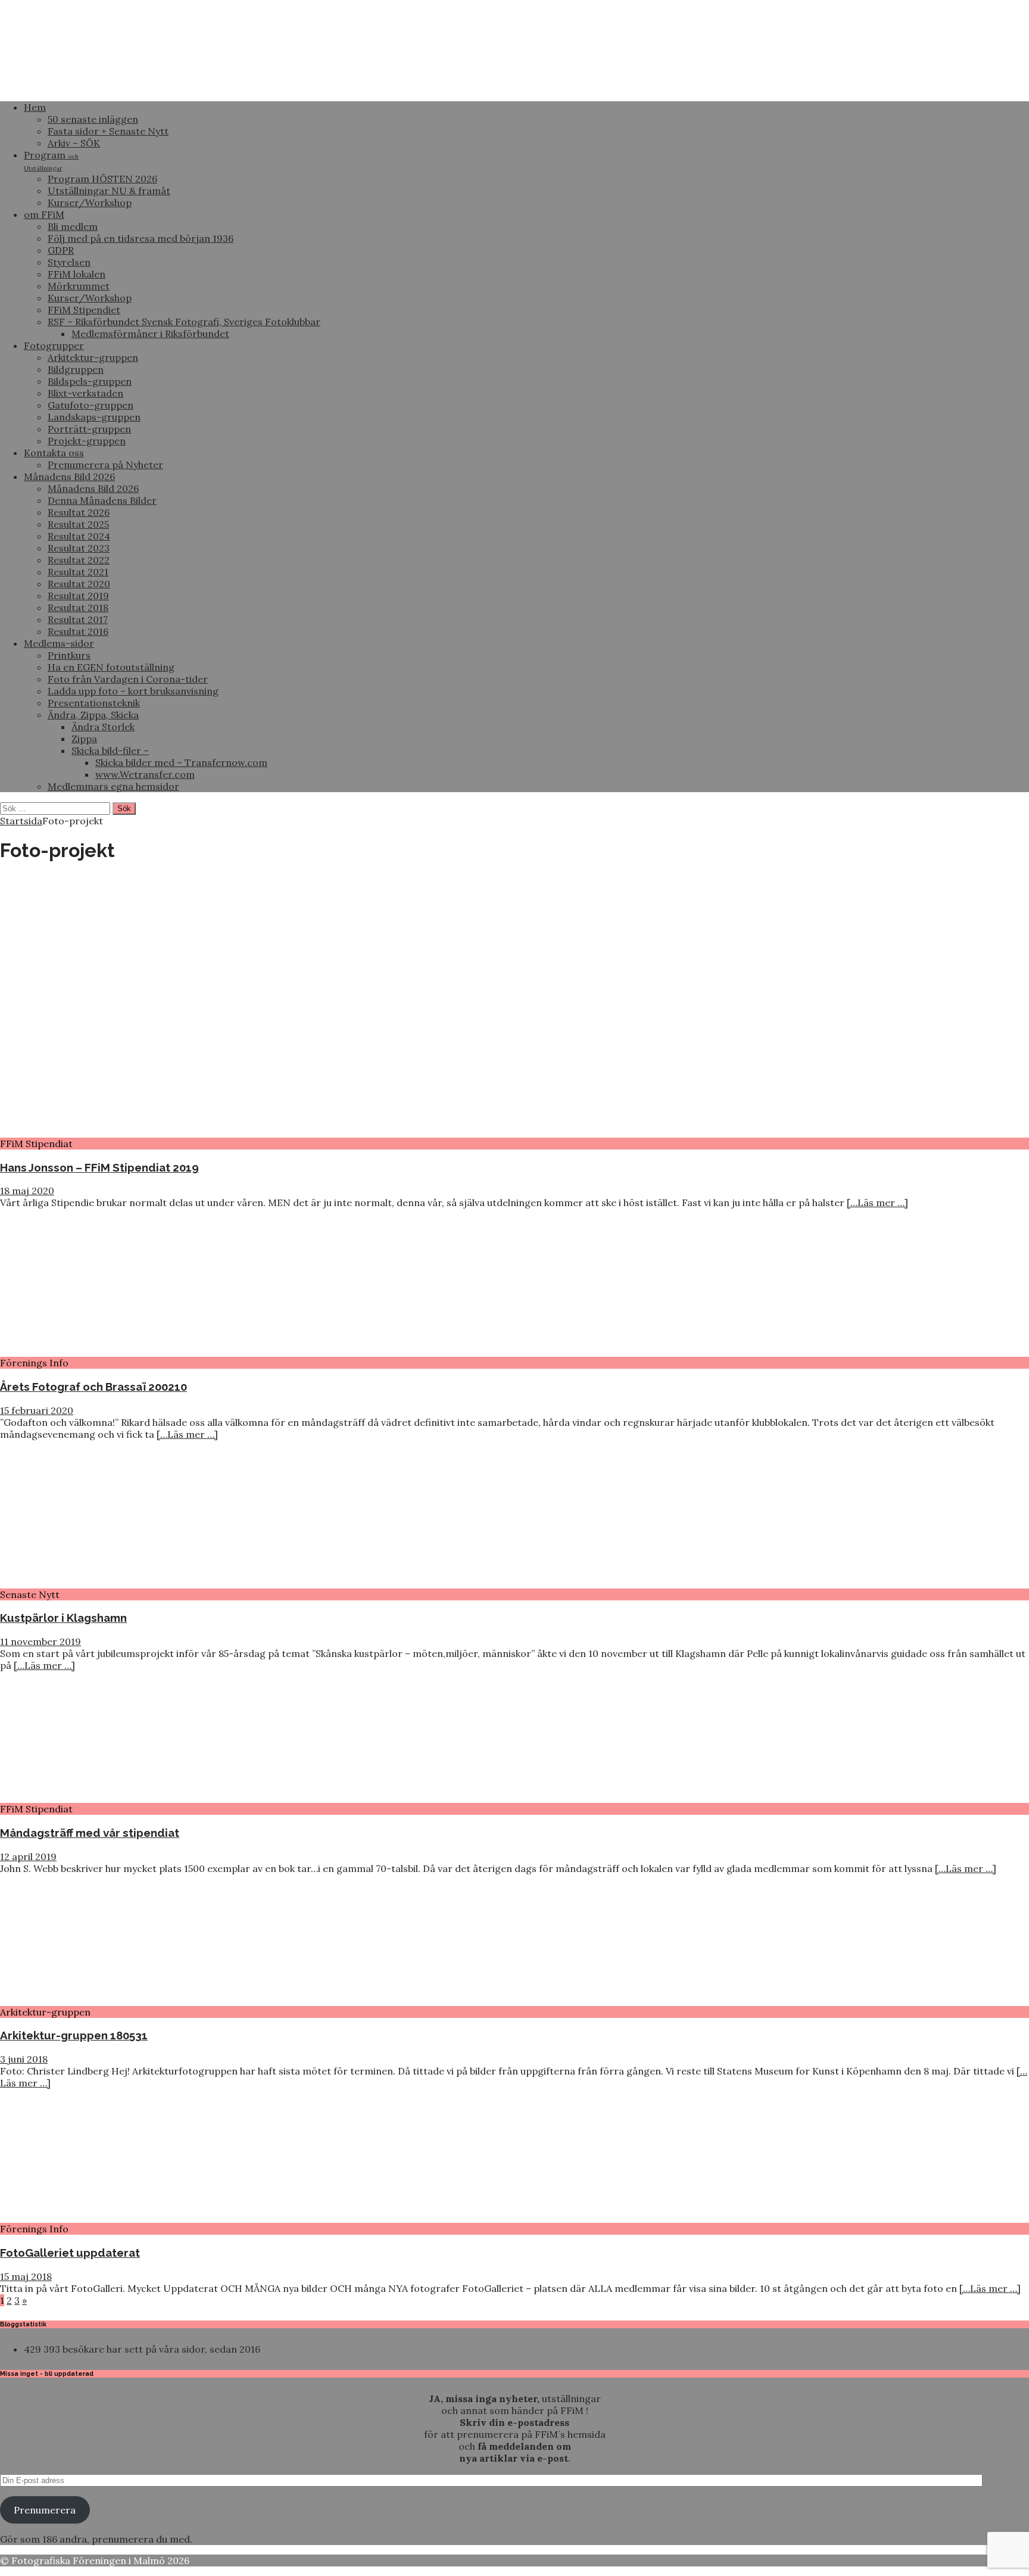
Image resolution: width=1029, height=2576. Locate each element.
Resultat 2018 (78, 608)
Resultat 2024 (79, 536)
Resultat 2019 (78, 596)
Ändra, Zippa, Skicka (93, 715)
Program (51, 161)
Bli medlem (73, 226)
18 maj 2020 (27, 1191)
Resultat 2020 (79, 584)
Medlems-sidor (59, 643)
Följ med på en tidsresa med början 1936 (141, 238)
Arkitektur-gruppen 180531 (74, 2035)
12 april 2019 (28, 1857)
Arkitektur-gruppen (93, 357)
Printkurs (69, 655)
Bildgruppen (76, 369)
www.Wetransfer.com (145, 774)
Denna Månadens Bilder (102, 500)
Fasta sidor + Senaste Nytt (108, 131)
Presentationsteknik (94, 703)
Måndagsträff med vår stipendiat (90, 1833)
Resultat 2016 (78, 631)
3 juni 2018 (24, 2059)
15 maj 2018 (26, 2276)
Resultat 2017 (78, 619)
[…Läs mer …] (877, 1203)
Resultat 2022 (79, 560)
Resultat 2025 (78, 524)
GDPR (61, 250)
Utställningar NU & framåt (109, 191)
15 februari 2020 (37, 1410)
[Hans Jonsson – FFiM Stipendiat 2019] (307, 1132)
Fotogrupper (54, 345)
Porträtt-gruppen (89, 429)
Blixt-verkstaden (85, 393)
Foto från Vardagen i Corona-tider (128, 679)
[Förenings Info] (97, 1351)
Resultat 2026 (79, 512)
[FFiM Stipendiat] (97, 1797)
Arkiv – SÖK (74, 143)
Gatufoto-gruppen (91, 405)
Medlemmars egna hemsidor (113, 786)
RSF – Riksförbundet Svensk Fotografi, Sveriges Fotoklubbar (184, 322)
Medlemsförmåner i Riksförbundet (150, 334)
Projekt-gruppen (87, 441)
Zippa (84, 739)
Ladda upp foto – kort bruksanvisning (133, 691)
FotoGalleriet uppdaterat (70, 2253)
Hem (35, 107)
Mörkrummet (79, 286)
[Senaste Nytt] (97, 1583)
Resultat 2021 (78, 572)
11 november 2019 (40, 1641)
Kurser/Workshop (90, 203)
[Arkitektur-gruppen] (97, 2000)
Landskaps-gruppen (94, 417)
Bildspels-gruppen (90, 381)
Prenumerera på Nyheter (105, 465)
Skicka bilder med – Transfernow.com (181, 762)
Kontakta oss (54, 453)
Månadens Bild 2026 (69, 476)
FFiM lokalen (77, 274)
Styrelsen (69, 262)
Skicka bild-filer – (110, 750)
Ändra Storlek (103, 727)
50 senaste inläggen (93, 119)
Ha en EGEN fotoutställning (111, 667)
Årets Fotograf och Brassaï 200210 (93, 1387)
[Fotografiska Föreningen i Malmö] (447, 86)
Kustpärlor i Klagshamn (63, 1618)
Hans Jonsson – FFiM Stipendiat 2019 (99, 1167)
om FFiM (44, 214)
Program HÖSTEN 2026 (102, 179)
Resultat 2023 (79, 548)
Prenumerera (45, 2510)
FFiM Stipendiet (84, 310)
